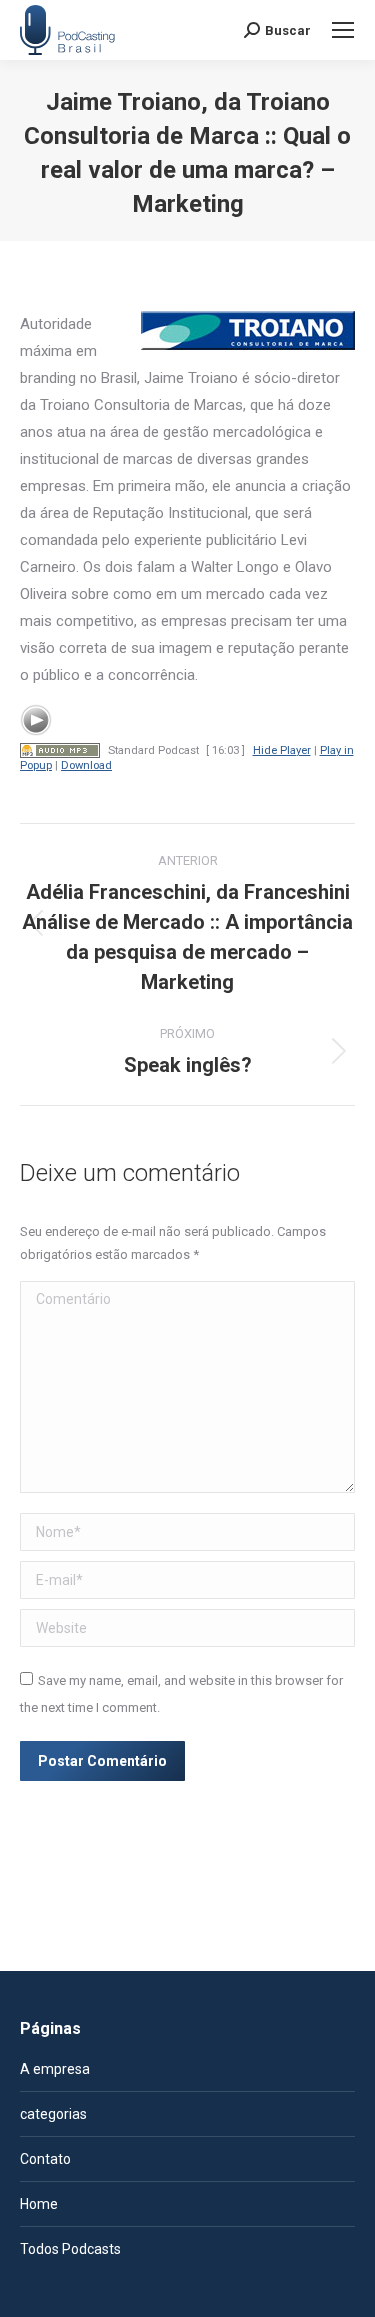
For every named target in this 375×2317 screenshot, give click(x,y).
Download (86, 765)
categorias (53, 2114)
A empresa (55, 2069)
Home (39, 2204)
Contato (45, 2159)
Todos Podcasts (70, 2249)
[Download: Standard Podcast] (60, 750)
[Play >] (36, 720)
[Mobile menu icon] (343, 30)
